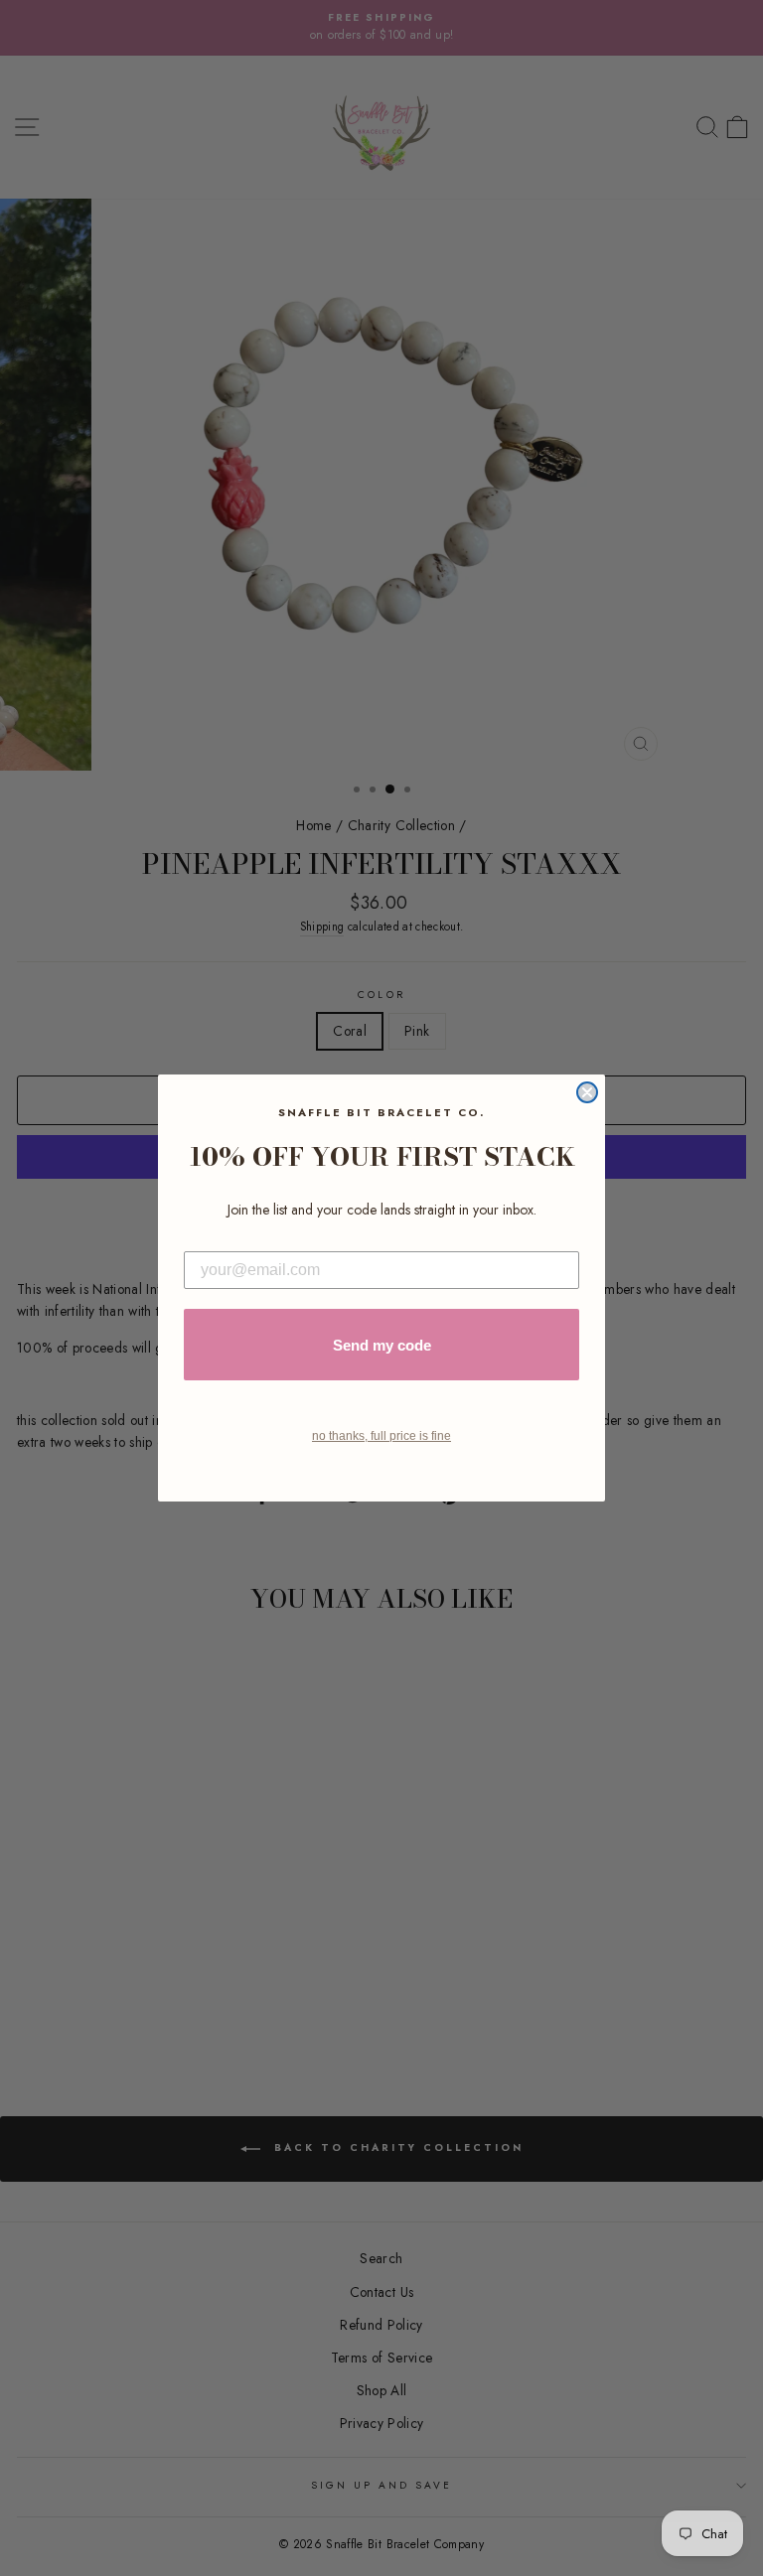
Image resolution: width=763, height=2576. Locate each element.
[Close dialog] (587, 1092)
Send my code (382, 1345)
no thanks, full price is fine (381, 1436)
